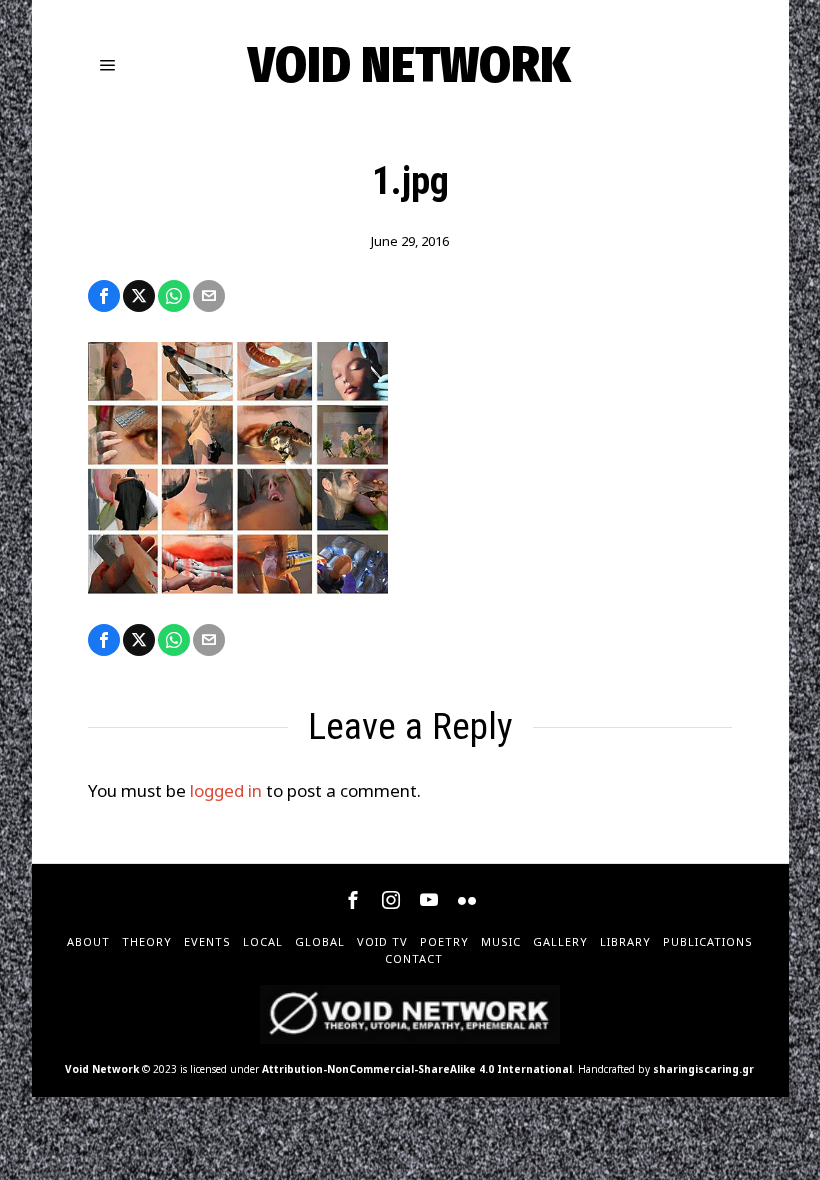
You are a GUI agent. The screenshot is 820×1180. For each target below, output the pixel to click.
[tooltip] (104, 296)
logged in (226, 790)
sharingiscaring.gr (703, 1069)
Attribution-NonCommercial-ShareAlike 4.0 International (417, 1069)
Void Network (102, 1069)
